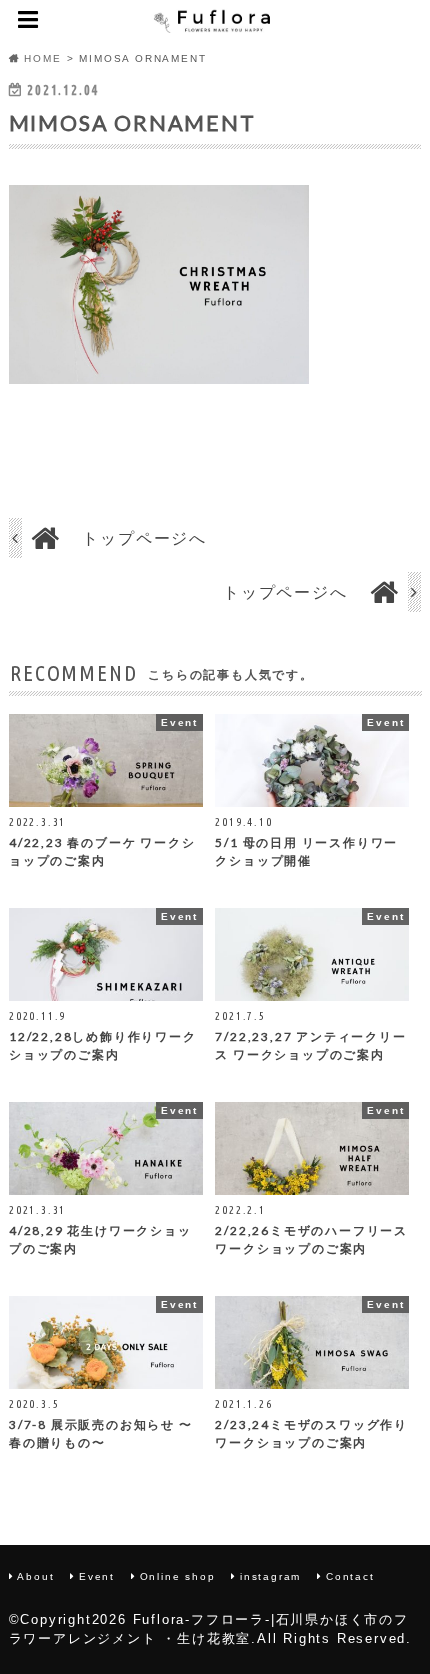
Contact (350, 1576)
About (35, 1576)
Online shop (178, 1576)
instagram (270, 1576)
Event (97, 1576)
